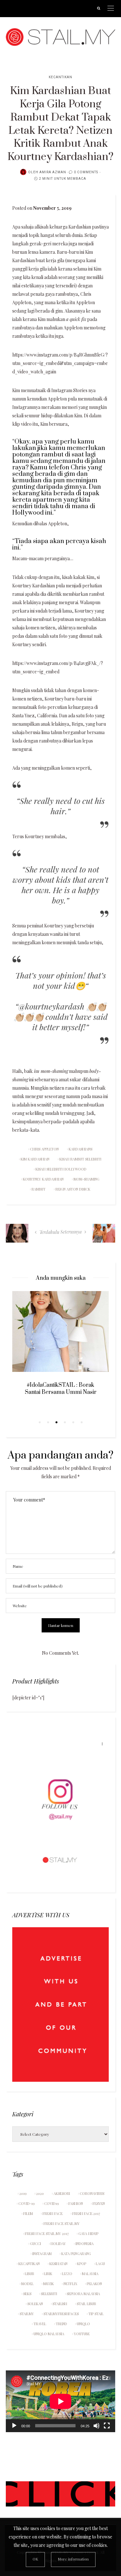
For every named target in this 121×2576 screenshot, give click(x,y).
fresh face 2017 (86, 2213)
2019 (23, 2193)
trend (61, 2324)
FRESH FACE (53, 2213)
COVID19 (51, 2203)
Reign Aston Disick (73, 1189)
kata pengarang (76, 2254)
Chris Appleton (44, 1149)
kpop (82, 2264)
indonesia (85, 2244)
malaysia (90, 2274)
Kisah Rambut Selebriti (80, 1159)
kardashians (81, 1149)
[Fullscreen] (107, 2426)
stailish (60, 2304)
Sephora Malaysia (83, 2294)
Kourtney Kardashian (43, 1179)
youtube (82, 2334)
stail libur (86, 2304)
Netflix (70, 2284)
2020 (40, 2193)
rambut (39, 1189)
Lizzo (67, 2274)
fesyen (99, 2203)
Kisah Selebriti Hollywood (61, 1169)
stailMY (27, 2314)
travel (40, 2324)
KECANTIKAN (60, 77)
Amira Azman (53, 172)
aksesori (62, 2193)
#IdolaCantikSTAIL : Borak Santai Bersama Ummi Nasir (61, 1389)
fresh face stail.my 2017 (47, 2234)
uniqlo (83, 2324)
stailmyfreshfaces (61, 2314)
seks (27, 2294)
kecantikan (29, 2264)
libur (30, 2274)
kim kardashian (35, 1159)
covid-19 (26, 2203)
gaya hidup (88, 2234)
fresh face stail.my (62, 2223)
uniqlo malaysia (49, 2334)
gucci (35, 2244)
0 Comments (86, 172)
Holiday (58, 2244)
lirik (48, 2274)
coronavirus (92, 2193)
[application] (60, 2401)
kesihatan (58, 2264)
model (27, 2284)
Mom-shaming (86, 1179)
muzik (49, 2284)
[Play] (14, 2426)
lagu (100, 2264)
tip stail (96, 2314)
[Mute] (96, 2426)
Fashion (76, 2203)
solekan (35, 2304)
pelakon (94, 2284)
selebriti (49, 2294)
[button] (40, 1422)
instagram (42, 2254)
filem (28, 2213)
